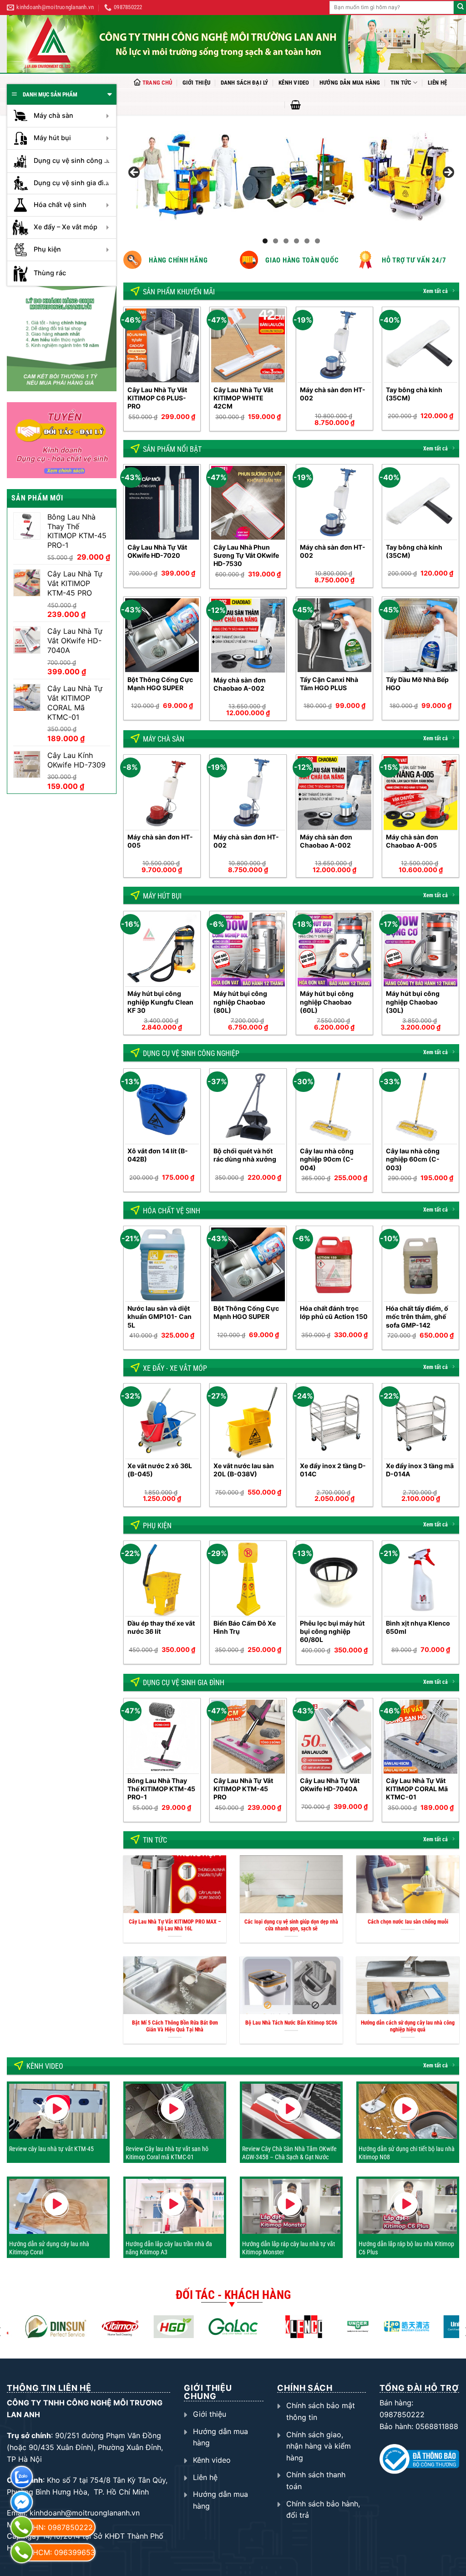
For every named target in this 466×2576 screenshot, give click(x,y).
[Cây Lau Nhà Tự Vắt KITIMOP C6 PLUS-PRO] (162, 345)
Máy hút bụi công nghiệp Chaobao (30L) (413, 1002)
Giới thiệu (197, 83)
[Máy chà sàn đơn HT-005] (162, 793)
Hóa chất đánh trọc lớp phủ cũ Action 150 (334, 1312)
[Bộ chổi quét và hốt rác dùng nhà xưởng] (248, 1107)
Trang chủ (157, 83)
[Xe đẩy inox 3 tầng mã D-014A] (420, 1422)
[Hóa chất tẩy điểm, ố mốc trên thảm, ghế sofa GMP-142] (420, 1264)
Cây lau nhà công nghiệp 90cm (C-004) (327, 1159)
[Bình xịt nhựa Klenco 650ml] (420, 1579)
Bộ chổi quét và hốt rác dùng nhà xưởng (245, 1155)
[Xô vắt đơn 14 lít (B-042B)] (162, 1107)
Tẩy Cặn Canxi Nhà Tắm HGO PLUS (329, 684)
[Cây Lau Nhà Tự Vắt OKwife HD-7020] (162, 503)
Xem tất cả (436, 291)
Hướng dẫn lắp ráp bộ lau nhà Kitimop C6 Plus (406, 2248)
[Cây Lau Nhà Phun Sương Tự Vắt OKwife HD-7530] (248, 503)
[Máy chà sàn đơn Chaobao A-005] (420, 793)
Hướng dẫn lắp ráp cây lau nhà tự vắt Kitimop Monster (289, 2248)
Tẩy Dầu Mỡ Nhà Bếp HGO (417, 684)
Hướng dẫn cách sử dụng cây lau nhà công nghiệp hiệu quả (408, 2026)
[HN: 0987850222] (22, 2527)
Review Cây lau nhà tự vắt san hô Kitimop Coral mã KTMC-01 (167, 2153)
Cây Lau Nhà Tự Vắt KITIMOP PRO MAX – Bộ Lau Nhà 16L (175, 1925)
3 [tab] (286, 241)
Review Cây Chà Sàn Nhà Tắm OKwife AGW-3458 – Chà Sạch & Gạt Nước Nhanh (289, 2157)
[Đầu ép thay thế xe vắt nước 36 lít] (162, 1579)
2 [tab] (276, 241)
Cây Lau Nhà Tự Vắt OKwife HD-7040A (330, 1785)
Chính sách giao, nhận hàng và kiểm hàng (319, 2446)
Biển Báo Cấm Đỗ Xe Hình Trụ (245, 1627)
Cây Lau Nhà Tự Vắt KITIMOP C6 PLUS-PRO (157, 398)
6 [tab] (317, 241)
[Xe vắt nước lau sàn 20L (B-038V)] (248, 1422)
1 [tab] (265, 241)
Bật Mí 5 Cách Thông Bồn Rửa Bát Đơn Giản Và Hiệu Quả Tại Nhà (175, 2026)
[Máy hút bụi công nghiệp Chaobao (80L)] (248, 950)
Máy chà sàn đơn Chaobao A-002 (240, 684)
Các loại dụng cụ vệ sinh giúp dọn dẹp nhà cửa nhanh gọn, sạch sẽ (291, 1925)
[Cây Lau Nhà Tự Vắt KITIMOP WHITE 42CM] (248, 345)
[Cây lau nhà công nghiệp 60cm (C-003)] (420, 1107)
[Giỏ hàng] (296, 105)
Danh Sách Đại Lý (245, 83)
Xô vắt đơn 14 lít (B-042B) (158, 1155)
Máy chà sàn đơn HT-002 (333, 394)
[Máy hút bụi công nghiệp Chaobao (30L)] (420, 950)
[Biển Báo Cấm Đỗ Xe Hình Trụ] (248, 1579)
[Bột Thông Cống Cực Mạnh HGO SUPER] (162, 635)
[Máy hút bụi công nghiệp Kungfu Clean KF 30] (162, 950)
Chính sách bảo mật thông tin (321, 2411)
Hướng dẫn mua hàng (350, 83)
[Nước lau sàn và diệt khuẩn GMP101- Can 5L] (162, 1264)
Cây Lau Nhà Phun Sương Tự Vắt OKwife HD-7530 (246, 555)
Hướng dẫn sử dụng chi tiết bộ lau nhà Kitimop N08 (407, 2153)
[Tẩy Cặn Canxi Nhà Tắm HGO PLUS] (334, 635)
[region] (291, 175)
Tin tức (401, 83)
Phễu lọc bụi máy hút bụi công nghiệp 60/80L (332, 1631)
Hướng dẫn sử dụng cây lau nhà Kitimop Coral (49, 2248)
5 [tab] (307, 241)
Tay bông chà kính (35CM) (414, 394)
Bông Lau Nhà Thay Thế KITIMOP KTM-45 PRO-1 (161, 1789)
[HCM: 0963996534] (22, 2552)
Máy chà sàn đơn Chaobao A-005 (412, 841)
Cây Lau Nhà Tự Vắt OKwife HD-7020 (157, 551)
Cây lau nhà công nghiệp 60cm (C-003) (413, 1159)
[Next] (459, 372)
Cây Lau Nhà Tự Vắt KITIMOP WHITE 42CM (243, 398)
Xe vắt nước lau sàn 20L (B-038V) (244, 1470)
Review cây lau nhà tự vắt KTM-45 (51, 2149)
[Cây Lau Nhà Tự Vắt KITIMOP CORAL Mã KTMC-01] (420, 1737)
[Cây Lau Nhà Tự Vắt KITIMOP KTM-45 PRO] (248, 1737)
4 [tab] (296, 241)
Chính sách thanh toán (316, 2480)
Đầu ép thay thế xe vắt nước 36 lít (161, 1627)
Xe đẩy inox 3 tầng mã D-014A (420, 1470)
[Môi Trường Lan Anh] (236, 44)
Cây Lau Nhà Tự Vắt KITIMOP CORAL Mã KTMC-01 (417, 1789)
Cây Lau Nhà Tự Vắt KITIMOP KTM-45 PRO (243, 1789)
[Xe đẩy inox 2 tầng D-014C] (334, 1422)
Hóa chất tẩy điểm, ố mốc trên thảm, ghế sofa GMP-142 (417, 1316)
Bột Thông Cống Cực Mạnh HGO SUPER (160, 684)
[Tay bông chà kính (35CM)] (420, 345)
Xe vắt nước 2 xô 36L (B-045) (160, 1470)
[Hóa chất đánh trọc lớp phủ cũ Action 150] (334, 1264)
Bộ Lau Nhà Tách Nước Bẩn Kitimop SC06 (291, 2023)
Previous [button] (135, 173)
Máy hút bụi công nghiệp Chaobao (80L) (240, 1002)
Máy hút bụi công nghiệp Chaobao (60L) (327, 1002)
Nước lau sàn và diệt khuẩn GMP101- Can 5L (160, 1316)
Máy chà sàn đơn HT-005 (160, 841)
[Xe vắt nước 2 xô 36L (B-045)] (162, 1422)
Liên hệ (438, 83)
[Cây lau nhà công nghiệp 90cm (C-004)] (334, 1107)
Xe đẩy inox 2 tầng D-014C (333, 1470)
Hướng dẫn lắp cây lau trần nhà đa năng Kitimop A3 (169, 2248)
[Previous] (124, 372)
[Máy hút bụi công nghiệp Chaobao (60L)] (334, 950)
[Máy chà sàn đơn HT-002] (334, 345)
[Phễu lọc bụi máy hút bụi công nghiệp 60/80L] (334, 1579)
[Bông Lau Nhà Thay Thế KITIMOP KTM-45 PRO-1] (162, 1737)
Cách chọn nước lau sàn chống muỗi (408, 1922)
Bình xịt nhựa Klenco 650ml (418, 1627)
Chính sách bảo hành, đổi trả (323, 2510)
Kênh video (294, 83)
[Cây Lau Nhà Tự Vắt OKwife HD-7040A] (334, 1737)
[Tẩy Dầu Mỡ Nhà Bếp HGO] (420, 635)
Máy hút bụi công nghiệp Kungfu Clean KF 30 (160, 1002)
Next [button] (448, 173)
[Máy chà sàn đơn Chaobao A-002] (248, 636)
